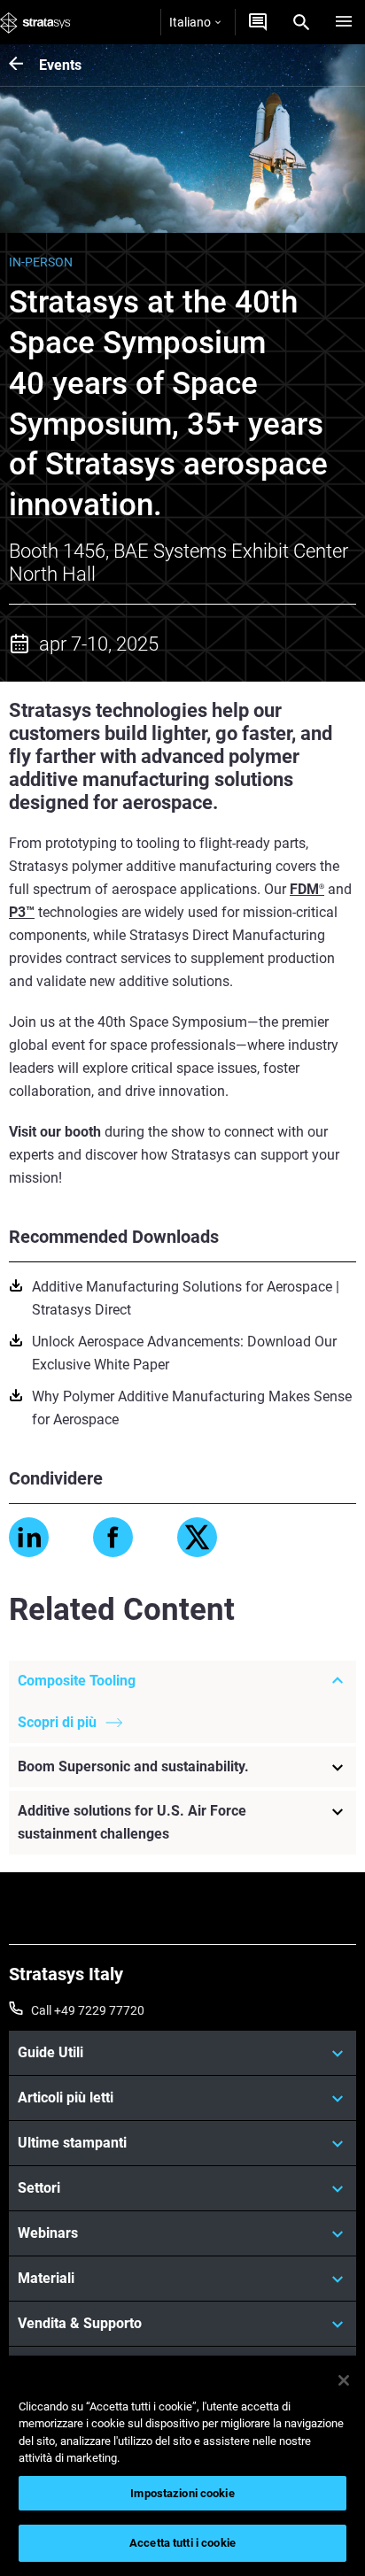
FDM (307, 889)
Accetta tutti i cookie (182, 2543)
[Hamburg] (344, 22)
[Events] (24, 65)
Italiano (190, 22)
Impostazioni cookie (182, 2493)
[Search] (301, 22)
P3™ (22, 912)
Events (60, 65)
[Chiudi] (344, 2380)
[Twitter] (197, 1537)
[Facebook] (113, 1537)
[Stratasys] (35, 22)
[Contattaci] (258, 22)
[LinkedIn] (29, 1537)
